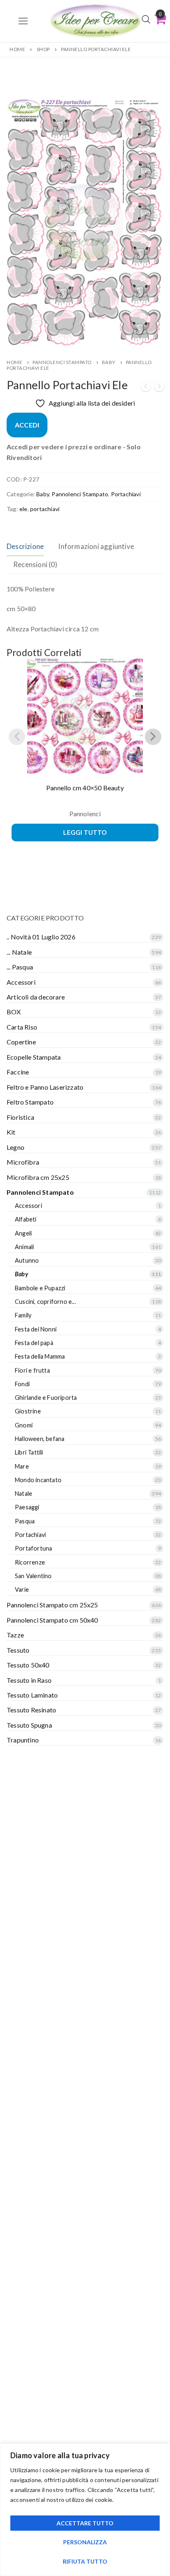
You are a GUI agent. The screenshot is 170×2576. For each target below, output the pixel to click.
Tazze (15, 1635)
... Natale (19, 952)
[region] (85, 2510)
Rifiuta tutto (85, 2561)
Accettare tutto (85, 2523)
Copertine (21, 1042)
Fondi (22, 1384)
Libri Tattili (29, 1452)
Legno (15, 1147)
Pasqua (25, 1521)
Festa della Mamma (40, 1356)
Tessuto (18, 1650)
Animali (24, 1247)
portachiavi (45, 509)
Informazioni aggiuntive (96, 546)
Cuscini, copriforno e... (45, 1302)
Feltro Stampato (30, 1102)
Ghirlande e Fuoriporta (46, 1398)
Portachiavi (126, 494)
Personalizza (85, 2542)
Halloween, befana (40, 1439)
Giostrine (28, 1411)
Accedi (27, 425)
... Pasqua (20, 967)
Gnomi (24, 1425)
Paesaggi (27, 1507)
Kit (11, 1132)
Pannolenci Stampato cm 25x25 (52, 1605)
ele (24, 509)
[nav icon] (23, 21)
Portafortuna (33, 1548)
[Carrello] (160, 19)
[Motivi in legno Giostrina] (159, 388)
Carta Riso (22, 1027)
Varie (22, 1589)
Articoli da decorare (36, 997)
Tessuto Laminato (32, 1695)
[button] (150, 113)
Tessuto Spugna (29, 1725)
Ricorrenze (30, 1562)
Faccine (18, 1072)
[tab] (25, 547)
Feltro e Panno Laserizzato (45, 1087)
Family (23, 1315)
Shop (43, 49)
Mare (22, 1466)
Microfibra (23, 1162)
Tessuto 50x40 (28, 1665)
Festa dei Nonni (36, 1329)
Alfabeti (26, 1219)
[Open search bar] (146, 19)
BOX (14, 1012)
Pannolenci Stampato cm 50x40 (52, 1620)
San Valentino (33, 1576)
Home (17, 49)
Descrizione (25, 546)
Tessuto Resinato (31, 1710)
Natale (24, 1494)
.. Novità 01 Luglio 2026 (41, 937)
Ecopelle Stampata (34, 1057)
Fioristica (20, 1117)
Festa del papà (34, 1343)
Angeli (23, 1233)
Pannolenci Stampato (62, 362)
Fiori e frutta (32, 1370)
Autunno (27, 1260)
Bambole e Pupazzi (40, 1288)
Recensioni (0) (35, 564)
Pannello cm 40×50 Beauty (85, 788)
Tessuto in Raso (29, 1680)
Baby (109, 362)
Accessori (21, 982)
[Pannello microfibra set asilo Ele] (146, 388)
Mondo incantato (38, 1480)
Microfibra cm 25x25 (38, 1177)
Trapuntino (23, 1740)
